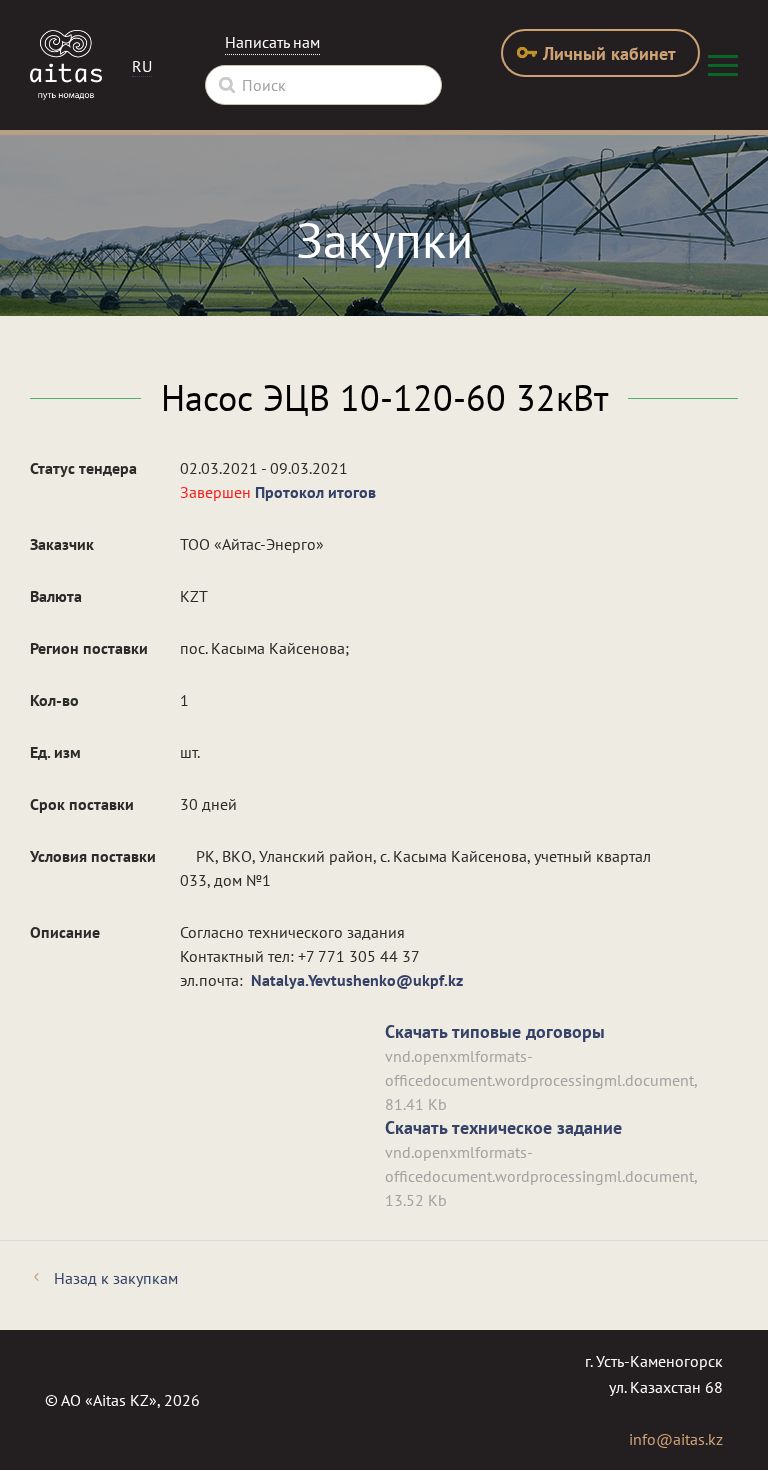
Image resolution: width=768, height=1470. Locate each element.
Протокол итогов (315, 492)
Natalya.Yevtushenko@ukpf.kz (357, 980)
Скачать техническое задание (503, 1127)
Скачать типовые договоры (495, 1031)
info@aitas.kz (676, 1439)
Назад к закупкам (116, 1278)
